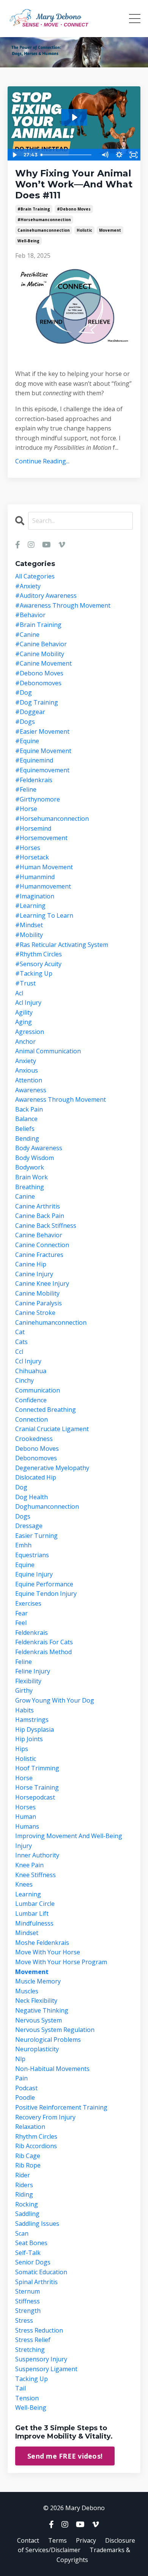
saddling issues (37, 2224)
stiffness (28, 2301)
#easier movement (42, 731)
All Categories (35, 576)
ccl (19, 1352)
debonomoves (36, 1458)
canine (25, 1196)
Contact (28, 2540)
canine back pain (40, 1216)
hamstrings (32, 1720)
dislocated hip (36, 1477)
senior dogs (33, 2262)
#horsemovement (41, 838)
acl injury (28, 1003)
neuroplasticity (37, 2049)
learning (28, 1894)
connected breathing (46, 1410)
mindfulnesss (34, 1923)
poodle (25, 2097)
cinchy (24, 1380)
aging (24, 1022)
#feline (26, 789)
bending (27, 1138)
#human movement (44, 867)
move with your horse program (61, 1962)
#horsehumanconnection (44, 220)
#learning (30, 906)
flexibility (28, 1681)
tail (20, 2388)
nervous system (39, 2020)
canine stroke (35, 1313)
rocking (27, 2204)
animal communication (48, 1051)
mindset (27, 1933)
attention (29, 1080)
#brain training (34, 209)
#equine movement (43, 751)
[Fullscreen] (134, 155)
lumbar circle (35, 1904)
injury (24, 1846)
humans (27, 1826)
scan (22, 2233)
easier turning (36, 1536)
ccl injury (28, 1361)
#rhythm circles (39, 954)
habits (24, 1710)
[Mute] (105, 155)
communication (38, 1390)
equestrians (32, 1555)
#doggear (30, 712)
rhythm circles (36, 2136)
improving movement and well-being (69, 1836)
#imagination (35, 896)
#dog (24, 692)
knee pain (29, 1865)
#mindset (29, 925)
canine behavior (39, 1235)
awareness (31, 1090)
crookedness (34, 1439)
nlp (20, 2059)
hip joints (29, 1739)
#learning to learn (44, 915)
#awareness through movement (63, 605)
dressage (29, 1526)
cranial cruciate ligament (52, 1429)
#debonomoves (38, 683)
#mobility (29, 935)
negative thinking (42, 2010)
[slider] (68, 155)
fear (21, 1613)
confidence (31, 1400)
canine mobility (37, 1293)
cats (21, 1342)
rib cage (28, 2156)
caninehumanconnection (44, 230)
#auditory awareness (46, 596)
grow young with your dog (55, 1700)
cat (20, 1332)
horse (24, 1778)
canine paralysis (39, 1303)
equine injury (34, 1574)
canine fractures (39, 1255)
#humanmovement (43, 886)
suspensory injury (41, 2359)
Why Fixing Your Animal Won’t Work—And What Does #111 (74, 184)
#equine (27, 741)
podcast (26, 2088)
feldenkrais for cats (44, 1642)
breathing (30, 1187)
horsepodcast (35, 1797)
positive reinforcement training (61, 2107)
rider (23, 2175)
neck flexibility (36, 2001)
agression (30, 1032)
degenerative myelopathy (52, 1468)
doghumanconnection (47, 1506)
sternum (28, 2291)
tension (27, 2398)
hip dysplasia (35, 1729)
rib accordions (36, 2146)
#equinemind (34, 760)
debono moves (37, 1449)
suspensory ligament (46, 2369)
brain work (31, 1177)
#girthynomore (38, 799)
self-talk (28, 2253)
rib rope (28, 2165)
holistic (84, 230)
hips (22, 1749)
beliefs (25, 1129)
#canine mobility (40, 654)
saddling (27, 2214)
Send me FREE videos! (65, 2456)
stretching (30, 2350)
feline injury (33, 1671)
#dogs (25, 722)
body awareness (39, 1148)
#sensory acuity (38, 964)
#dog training (37, 702)
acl (19, 993)
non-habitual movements (52, 2069)
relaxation (30, 2127)
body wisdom (35, 1158)
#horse (26, 809)
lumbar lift (32, 1913)
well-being (28, 241)
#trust (25, 983)
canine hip (31, 1264)
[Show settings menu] (119, 155)
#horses (28, 848)
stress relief (33, 2340)
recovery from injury (45, 2117)
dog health (31, 1497)
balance (26, 1119)
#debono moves (74, 209)
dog (21, 1487)
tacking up (31, 2379)
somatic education (41, 2272)
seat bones (31, 2243)
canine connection (42, 1245)
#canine (27, 635)
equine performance (44, 1584)
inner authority (37, 1855)
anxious (27, 1070)
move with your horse (48, 1952)
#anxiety (28, 586)
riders (24, 2185)
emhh (23, 1545)
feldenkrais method (43, 1652)
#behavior (30, 615)
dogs (23, 1516)
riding (24, 2194)
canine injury (34, 1274)
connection (31, 1419)
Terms (57, 2540)
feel (21, 1623)
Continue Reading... (42, 461)
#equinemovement (42, 770)
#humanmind (35, 877)
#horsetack (32, 857)
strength (28, 2311)
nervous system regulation (55, 2030)
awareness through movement (61, 1099)
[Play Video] (14, 155)
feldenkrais (31, 1633)
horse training (37, 1787)
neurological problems (48, 2040)
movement (110, 230)
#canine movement (43, 663)
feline (24, 1662)
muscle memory (38, 1981)
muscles (27, 1991)
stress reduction (39, 2330)
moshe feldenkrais (42, 1943)
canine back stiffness (46, 1226)
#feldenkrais (34, 780)
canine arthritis (38, 1206)
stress (24, 2320)
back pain (29, 1109)
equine (25, 1565)
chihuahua (31, 1371)
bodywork (30, 1167)
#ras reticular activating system (62, 945)
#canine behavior (41, 644)
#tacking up (34, 973)
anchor (25, 1042)
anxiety (26, 1061)
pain (21, 2078)
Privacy (86, 2540)
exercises (28, 1603)
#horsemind (33, 828)
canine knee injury (42, 1283)
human (26, 1817)
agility (24, 1012)
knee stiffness (35, 1875)
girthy (24, 1690)
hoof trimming (37, 1768)
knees (24, 1884)
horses (25, 1807)
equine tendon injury (46, 1594)
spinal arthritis (36, 2282)
